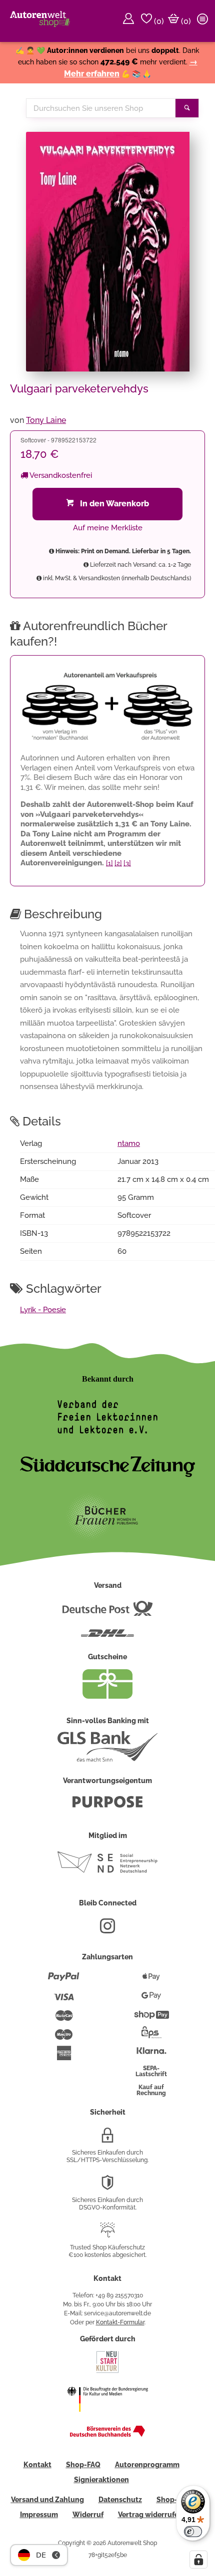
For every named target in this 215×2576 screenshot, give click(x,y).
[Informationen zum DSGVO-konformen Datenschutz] (107, 2187)
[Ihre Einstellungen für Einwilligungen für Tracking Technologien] (198, 2560)
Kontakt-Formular (120, 2322)
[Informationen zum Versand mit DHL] (107, 1637)
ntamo (129, 1143)
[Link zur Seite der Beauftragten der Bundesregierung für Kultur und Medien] (107, 2418)
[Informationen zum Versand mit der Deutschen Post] (107, 1612)
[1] (109, 863)
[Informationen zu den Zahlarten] (64, 1981)
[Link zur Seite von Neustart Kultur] (107, 2372)
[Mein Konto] (130, 21)
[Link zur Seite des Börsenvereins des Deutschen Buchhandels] (107, 2435)
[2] (118, 863)
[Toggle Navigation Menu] (204, 21)
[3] (127, 863)
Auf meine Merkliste (108, 528)
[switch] (193, 2532)
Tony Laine (46, 420)
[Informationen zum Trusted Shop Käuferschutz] (107, 2234)
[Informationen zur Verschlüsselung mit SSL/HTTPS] (107, 2139)
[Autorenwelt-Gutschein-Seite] (107, 1696)
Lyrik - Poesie (43, 1310)
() (158, 21)
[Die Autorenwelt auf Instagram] (107, 1930)
